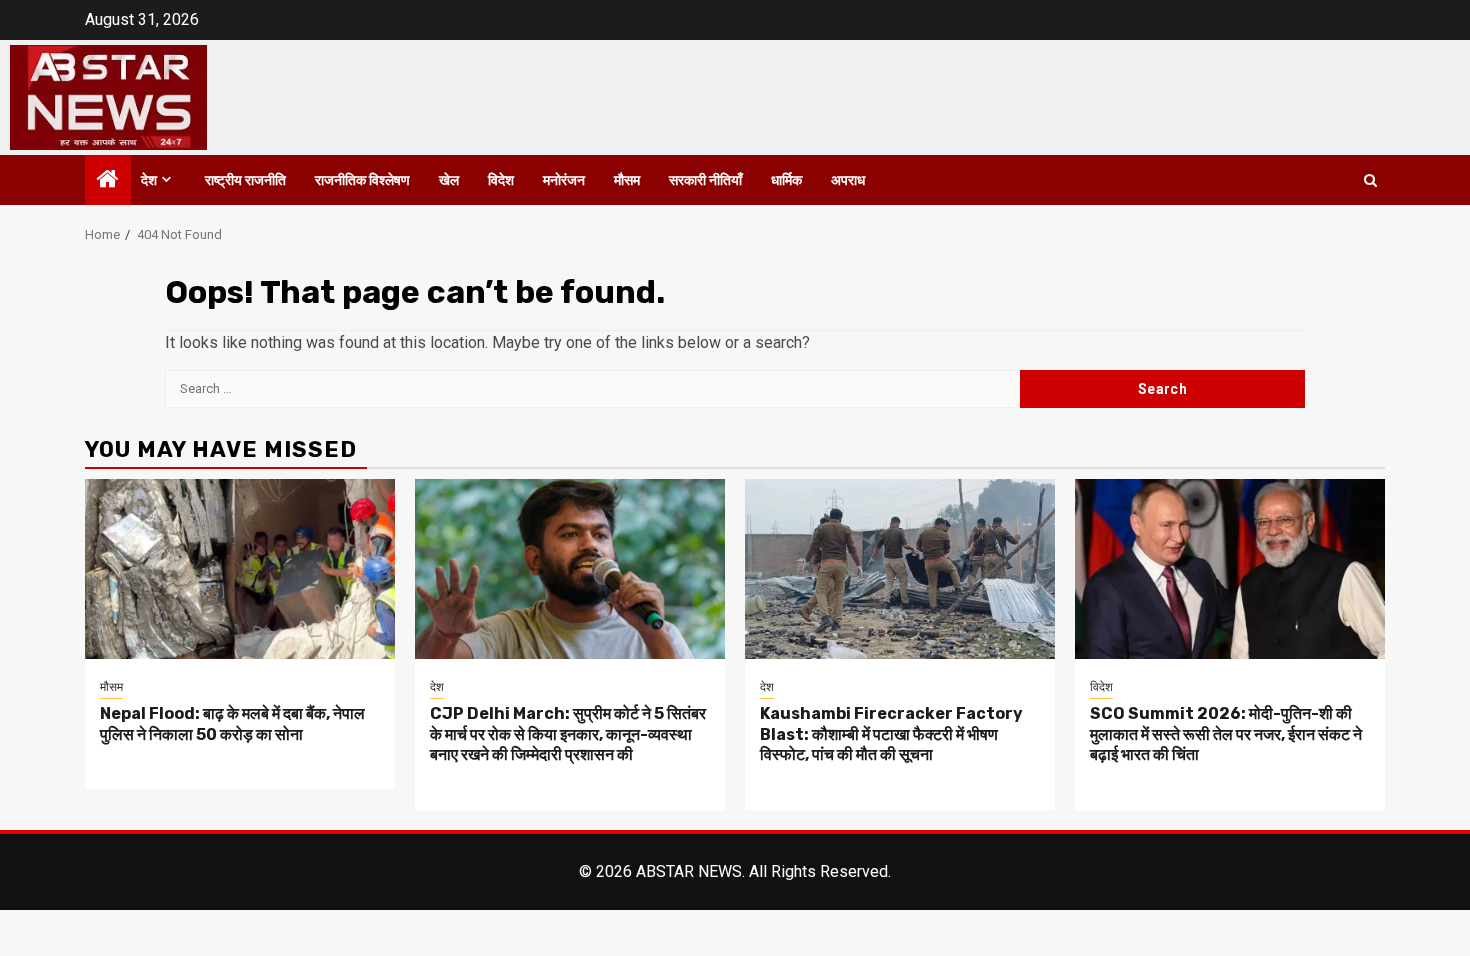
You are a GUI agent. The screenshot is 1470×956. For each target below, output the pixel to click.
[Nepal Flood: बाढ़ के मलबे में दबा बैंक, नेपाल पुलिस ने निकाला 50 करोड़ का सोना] (240, 569)
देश (149, 180)
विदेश (501, 180)
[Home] (108, 181)
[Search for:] (592, 389)
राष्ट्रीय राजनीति (245, 180)
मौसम (627, 180)
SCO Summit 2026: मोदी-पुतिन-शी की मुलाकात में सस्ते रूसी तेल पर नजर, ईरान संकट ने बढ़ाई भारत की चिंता (1226, 734)
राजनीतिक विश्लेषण (362, 180)
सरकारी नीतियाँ (705, 180)
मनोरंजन (564, 180)
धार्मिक (786, 180)
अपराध (848, 180)
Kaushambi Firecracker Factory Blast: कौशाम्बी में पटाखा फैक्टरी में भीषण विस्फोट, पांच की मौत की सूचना (891, 734)
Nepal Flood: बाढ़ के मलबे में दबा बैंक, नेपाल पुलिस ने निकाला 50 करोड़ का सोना (232, 724)
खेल (449, 180)
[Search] (1370, 180)
